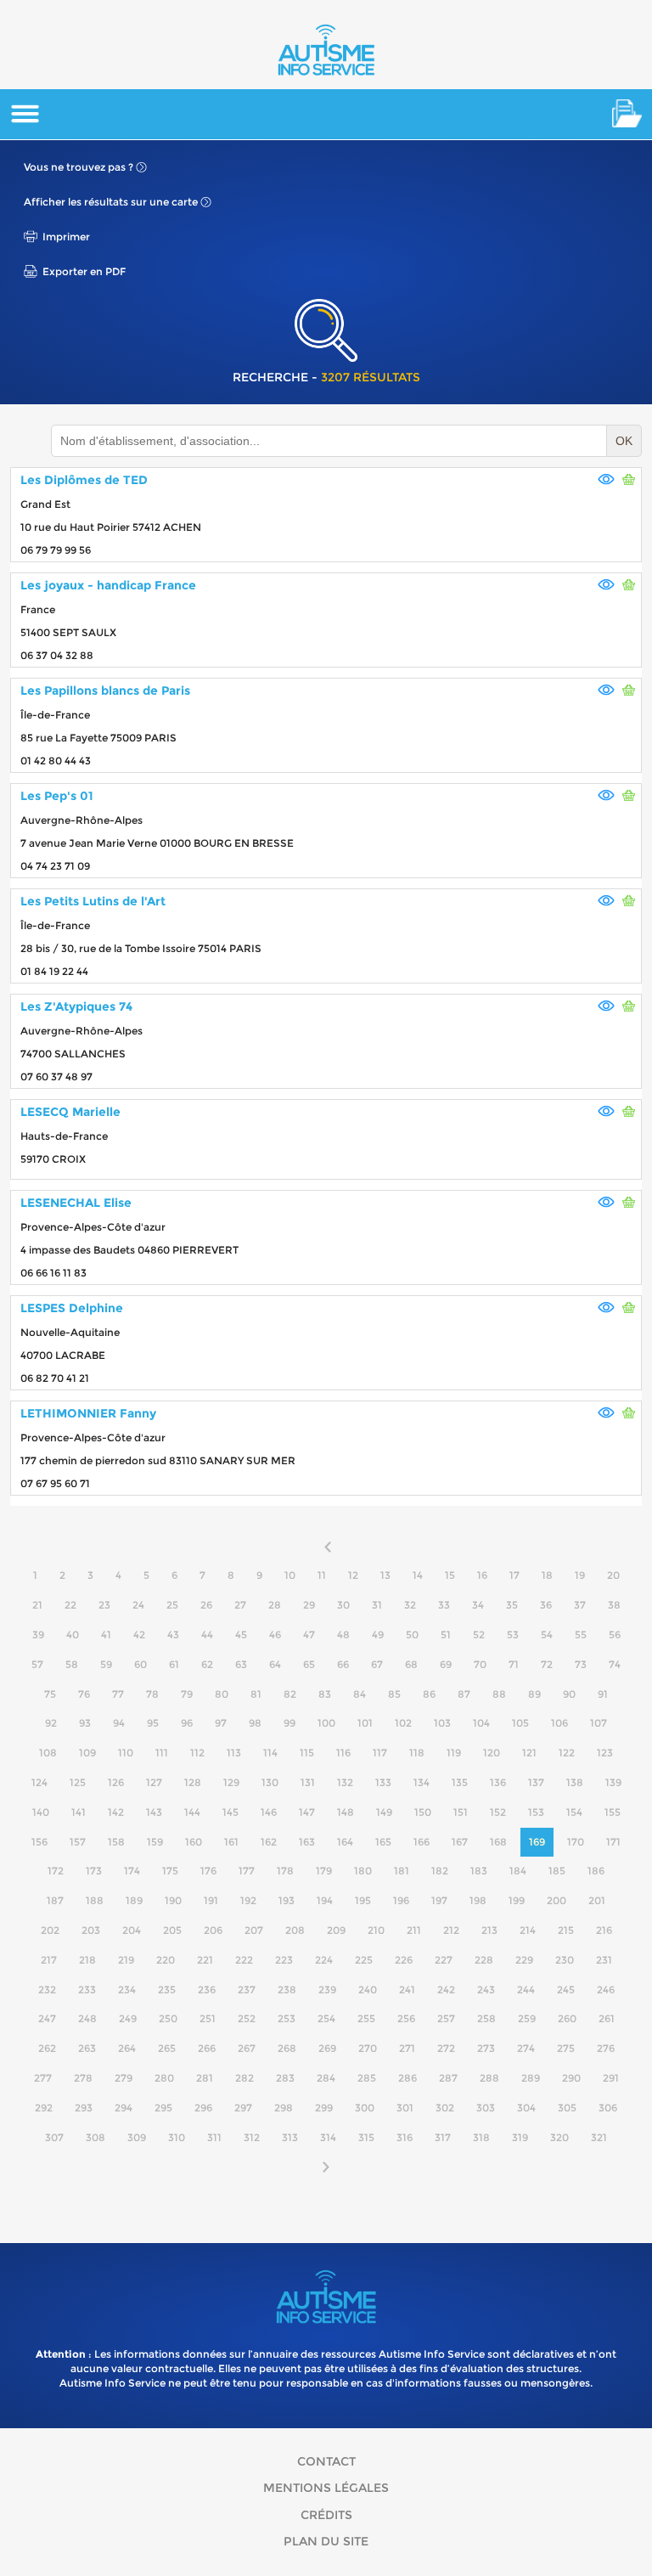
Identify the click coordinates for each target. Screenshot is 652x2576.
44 (207, 1635)
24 (138, 1605)
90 (569, 1694)
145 (230, 1812)
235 (167, 1990)
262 (47, 2048)
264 (127, 2048)
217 (49, 1960)
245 (566, 1990)
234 (127, 1990)
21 (37, 1605)
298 (284, 2108)
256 (406, 2018)
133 (383, 1782)
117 (380, 1753)
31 (377, 1605)
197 (439, 1900)
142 (116, 1812)
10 (290, 1575)
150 (423, 1812)
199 (517, 1900)
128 (193, 1782)
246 (606, 1990)
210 (376, 1930)
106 (559, 1723)
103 (442, 1723)
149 (384, 1812)
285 (367, 2078)
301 (405, 2108)
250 (168, 2018)
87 (464, 1694)
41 (106, 1635)
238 (287, 1990)
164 (345, 1842)
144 (192, 1812)
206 (213, 1930)
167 (460, 1842)
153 (536, 1812)
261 (607, 2018)
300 (365, 2108)
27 (240, 1605)
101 (365, 1723)
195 (363, 1900)
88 (499, 1694)
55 (581, 1635)
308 (96, 2137)
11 (322, 1575)
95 (153, 1723)
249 (128, 2018)
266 (207, 2048)
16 (482, 1575)
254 (326, 2018)
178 (285, 1871)
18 (547, 1575)
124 (39, 1782)
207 (254, 1930)
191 (211, 1900)
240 (368, 1990)
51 (446, 1635)
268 (287, 2048)
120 (492, 1753)
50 (412, 1635)
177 (247, 1871)
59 (106, 1664)
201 (597, 1900)
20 (613, 1575)
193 (287, 1900)
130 (270, 1782)
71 (514, 1664)
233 (87, 1990)
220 (166, 1960)
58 (72, 1664)
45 (241, 1635)
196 (401, 1900)
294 (124, 2108)
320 (559, 2137)
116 (343, 1753)
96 (187, 1723)
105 (520, 1723)
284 (326, 2078)
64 (275, 1664)
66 (343, 1664)
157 (78, 1842)
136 (498, 1782)
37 (580, 1605)
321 (599, 2137)
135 (460, 1782)
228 (484, 1960)
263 (87, 2048)
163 (307, 1842)
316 (405, 2137)
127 (154, 1782)
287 (448, 2078)
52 (479, 1635)
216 (604, 1930)
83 (325, 1694)
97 (221, 1723)
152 (498, 1812)
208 (295, 1930)
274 (526, 2048)
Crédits (326, 2515)
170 (576, 1842)
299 (324, 2108)
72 (547, 1664)
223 (284, 1960)
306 (608, 2108)
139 (613, 1782)
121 (529, 1753)
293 (84, 2108)
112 (197, 1753)
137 (536, 1782)
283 (285, 2078)
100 (326, 1723)
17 (514, 1575)
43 (173, 1635)
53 (513, 1635)
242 (446, 1990)
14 (418, 1575)
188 (95, 1900)
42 (139, 1635)
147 (307, 1812)
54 (547, 1635)
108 (48, 1753)
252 (247, 2018)
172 (56, 1871)
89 (534, 1694)
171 (613, 1842)
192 (248, 1900)
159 (155, 1842)
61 (174, 1664)
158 (116, 1842)
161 (231, 1842)
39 (38, 1635)
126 (116, 1782)
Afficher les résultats (111, 202)
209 (336, 1930)
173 (94, 1871)
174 (132, 1871)
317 (443, 2137)
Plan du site (326, 2541)
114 (270, 1753)
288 (489, 2078)
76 (84, 1694)
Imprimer (66, 237)
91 (603, 1694)
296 (203, 2108)
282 (244, 2078)
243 (486, 1990)
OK (624, 441)
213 (489, 1930)
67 (377, 1664)
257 (446, 2018)
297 (243, 2108)
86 (429, 1694)
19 (580, 1575)
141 (79, 1812)
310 (177, 2137)
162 (269, 1842)
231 (604, 1960)
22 (70, 1605)
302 (445, 2108)
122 (567, 1753)
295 (163, 2108)
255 (366, 2018)
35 (512, 1605)
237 (247, 1990)
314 (328, 2137)
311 (214, 2137)
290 (571, 2078)
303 (486, 2108)
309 (137, 2137)
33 (444, 1605)
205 (172, 1930)
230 (565, 1960)
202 (50, 1930)
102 (403, 1723)
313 (290, 2137)
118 (417, 1753)
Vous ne (79, 167)
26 (206, 1605)
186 (596, 1871)
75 (50, 1694)
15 (450, 1575)
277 (43, 2078)
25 (172, 1605)
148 (346, 1812)
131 (308, 1782)
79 (187, 1694)
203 (91, 1930)
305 (567, 2108)
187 (55, 1900)
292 (44, 2108)
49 (378, 1635)
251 (208, 2018)
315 (366, 2137)
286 (407, 2078)
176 (208, 1871)
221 (205, 1960)
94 (119, 1723)
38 (614, 1605)
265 (167, 2048)
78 (152, 1694)
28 (275, 1605)
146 (269, 1812)
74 (615, 1664)
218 (87, 1960)
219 (126, 1960)
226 (404, 1960)
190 (173, 1900)
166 (422, 1842)
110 (126, 1753)
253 (287, 2018)
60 (141, 1664)
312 (252, 2137)
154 (574, 1812)
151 (461, 1812)
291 (611, 2078)
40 (73, 1635)
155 (613, 1812)
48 (343, 1635)
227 (444, 1960)
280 (164, 2078)
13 (385, 1575)
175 (170, 1871)
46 (275, 1635)
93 (85, 1723)
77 (118, 1694)
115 (307, 1753)
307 (54, 2137)
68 (411, 1664)
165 (383, 1842)
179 (324, 1871)
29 (309, 1605)
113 (234, 1753)
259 (527, 2018)
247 (47, 2018)
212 (451, 1930)
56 (615, 1635)
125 (78, 1782)
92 (51, 1723)
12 (353, 1575)
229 (524, 1960)
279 (124, 2078)
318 (481, 2137)
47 (309, 1635)
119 (454, 1753)
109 (87, 1753)
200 (556, 1900)
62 (207, 1664)
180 (363, 1871)
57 (37, 1664)
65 (309, 1664)
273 (486, 2048)
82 (290, 1694)
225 (364, 1960)
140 (41, 1812)
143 (154, 1812)
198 (478, 1900)
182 (440, 1871)
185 (557, 1871)
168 (498, 1842)
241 (407, 1990)
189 (134, 1900)
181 (402, 1871)
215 (566, 1930)
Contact (326, 2461)
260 (567, 2018)
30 (343, 1605)
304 (526, 2108)
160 (194, 1842)
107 (599, 1723)
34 (478, 1605)
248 (87, 2018)
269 (327, 2048)
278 (83, 2078)
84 (360, 1694)
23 (104, 1605)
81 (256, 1694)
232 (47, 1990)
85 (394, 1694)
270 (368, 2048)
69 (446, 1664)
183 (479, 1871)
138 (575, 1782)
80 (222, 1694)
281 (205, 2078)
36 (546, 1605)
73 (581, 1664)
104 (481, 1723)
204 (132, 1930)
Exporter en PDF (84, 271)
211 (414, 1930)
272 (446, 2048)
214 (528, 1930)
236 (207, 1990)
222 (244, 1960)
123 (605, 1753)
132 (345, 1782)
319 (520, 2137)
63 (241, 1664)
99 (289, 1723)
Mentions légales (326, 2488)
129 (231, 1782)
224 (324, 1960)
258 (486, 2018)
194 (325, 1900)
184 (518, 1871)
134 (422, 1782)
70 (480, 1664)
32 (410, 1605)
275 (566, 2048)
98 (255, 1723)
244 (526, 1990)
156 (39, 1842)
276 (606, 2048)
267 (247, 2048)
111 (162, 1753)
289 (531, 2078)
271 (407, 2048)
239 (327, 1990)
